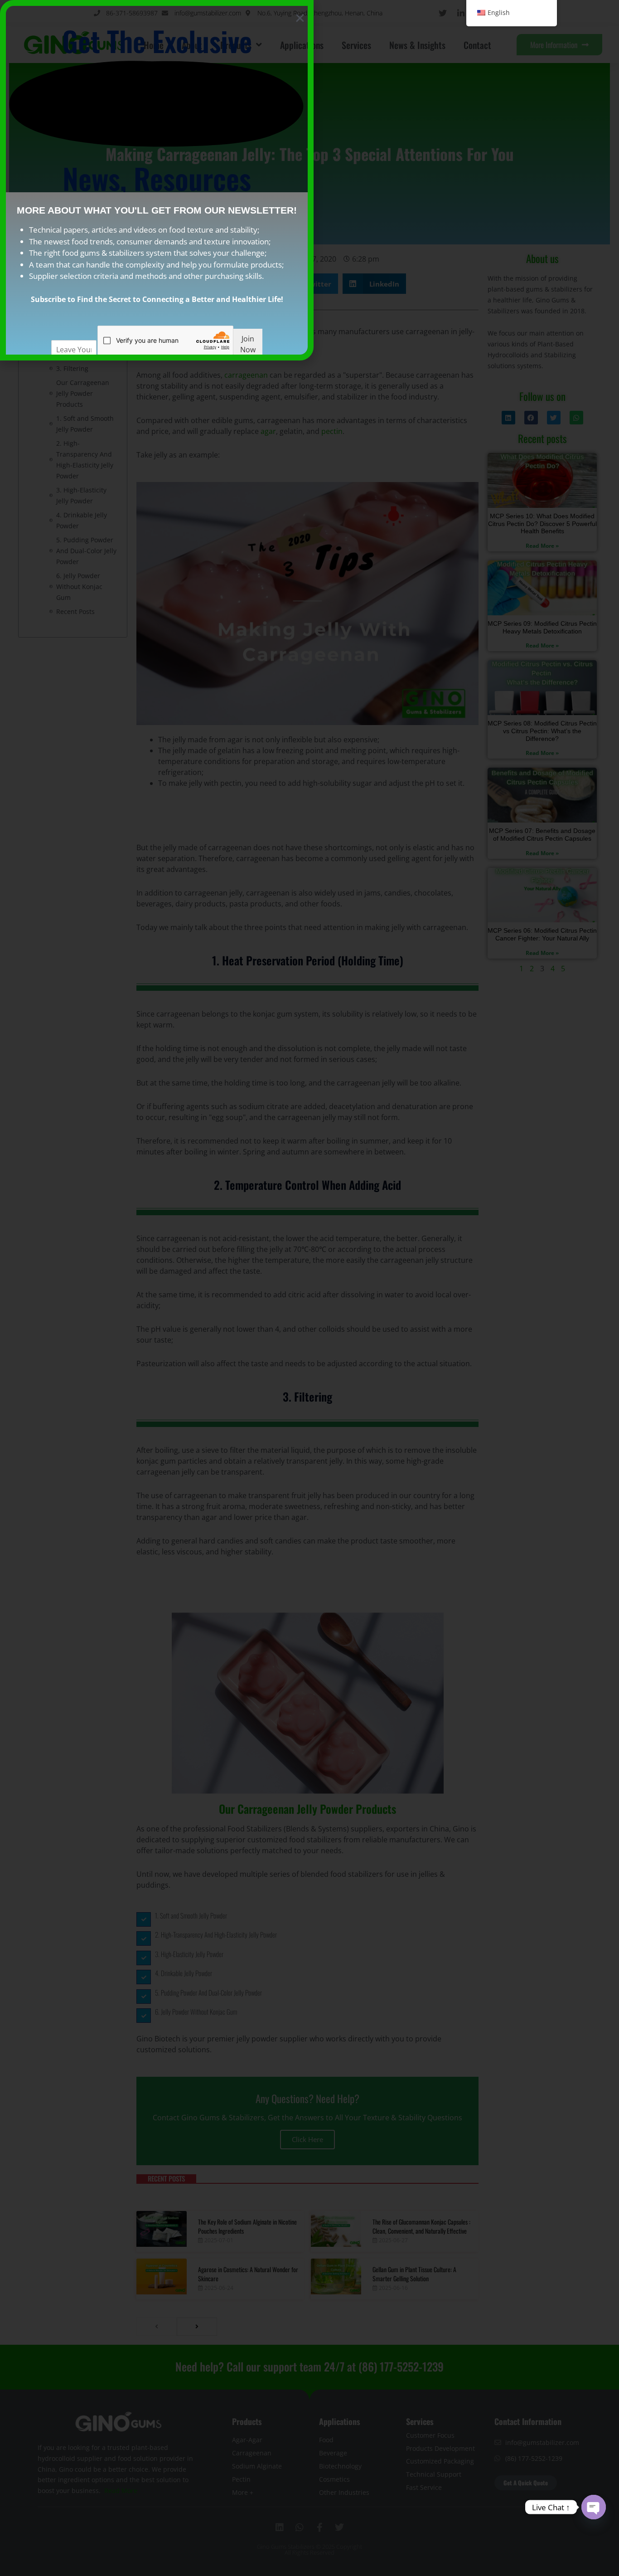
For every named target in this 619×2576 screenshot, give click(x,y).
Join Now (248, 344)
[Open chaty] (594, 2507)
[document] (309, 1288)
